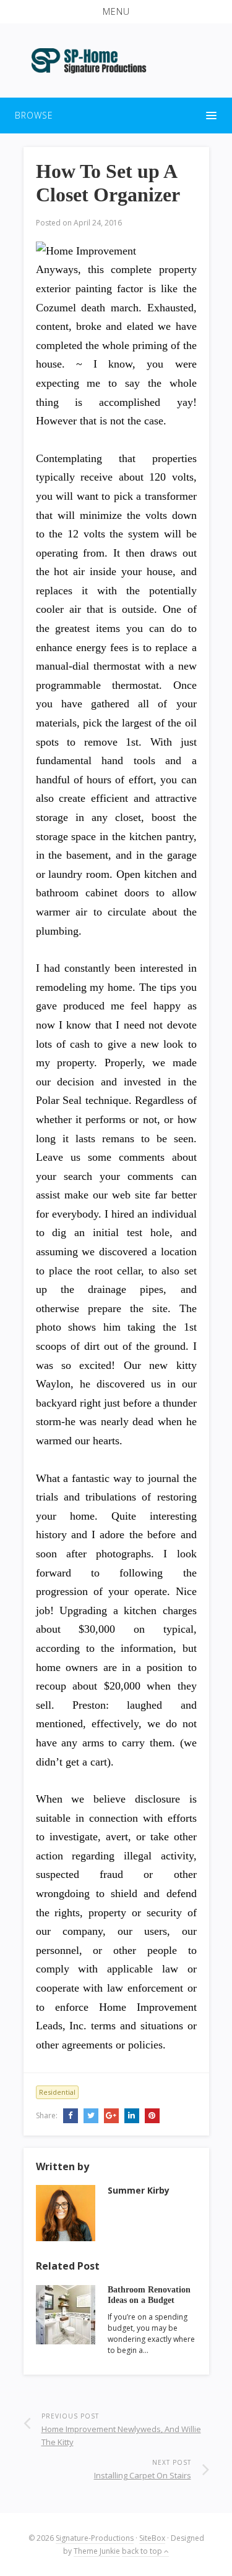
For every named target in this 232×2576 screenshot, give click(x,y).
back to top (143, 2551)
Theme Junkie (97, 2551)
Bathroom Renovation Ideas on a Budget (149, 2295)
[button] (116, 12)
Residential (57, 2092)
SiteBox (152, 2538)
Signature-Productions (95, 2538)
